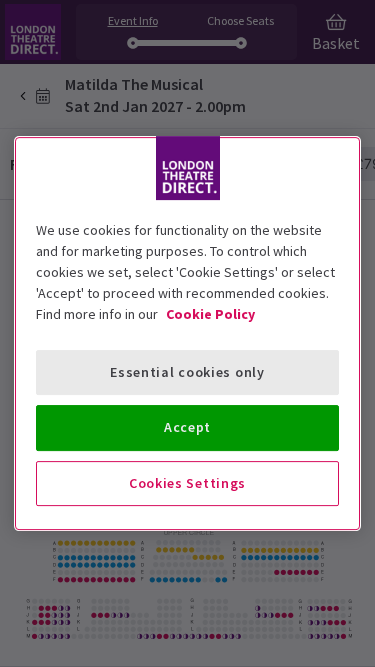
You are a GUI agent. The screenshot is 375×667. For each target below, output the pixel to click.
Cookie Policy (210, 314)
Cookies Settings (187, 483)
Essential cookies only (187, 372)
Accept (187, 427)
